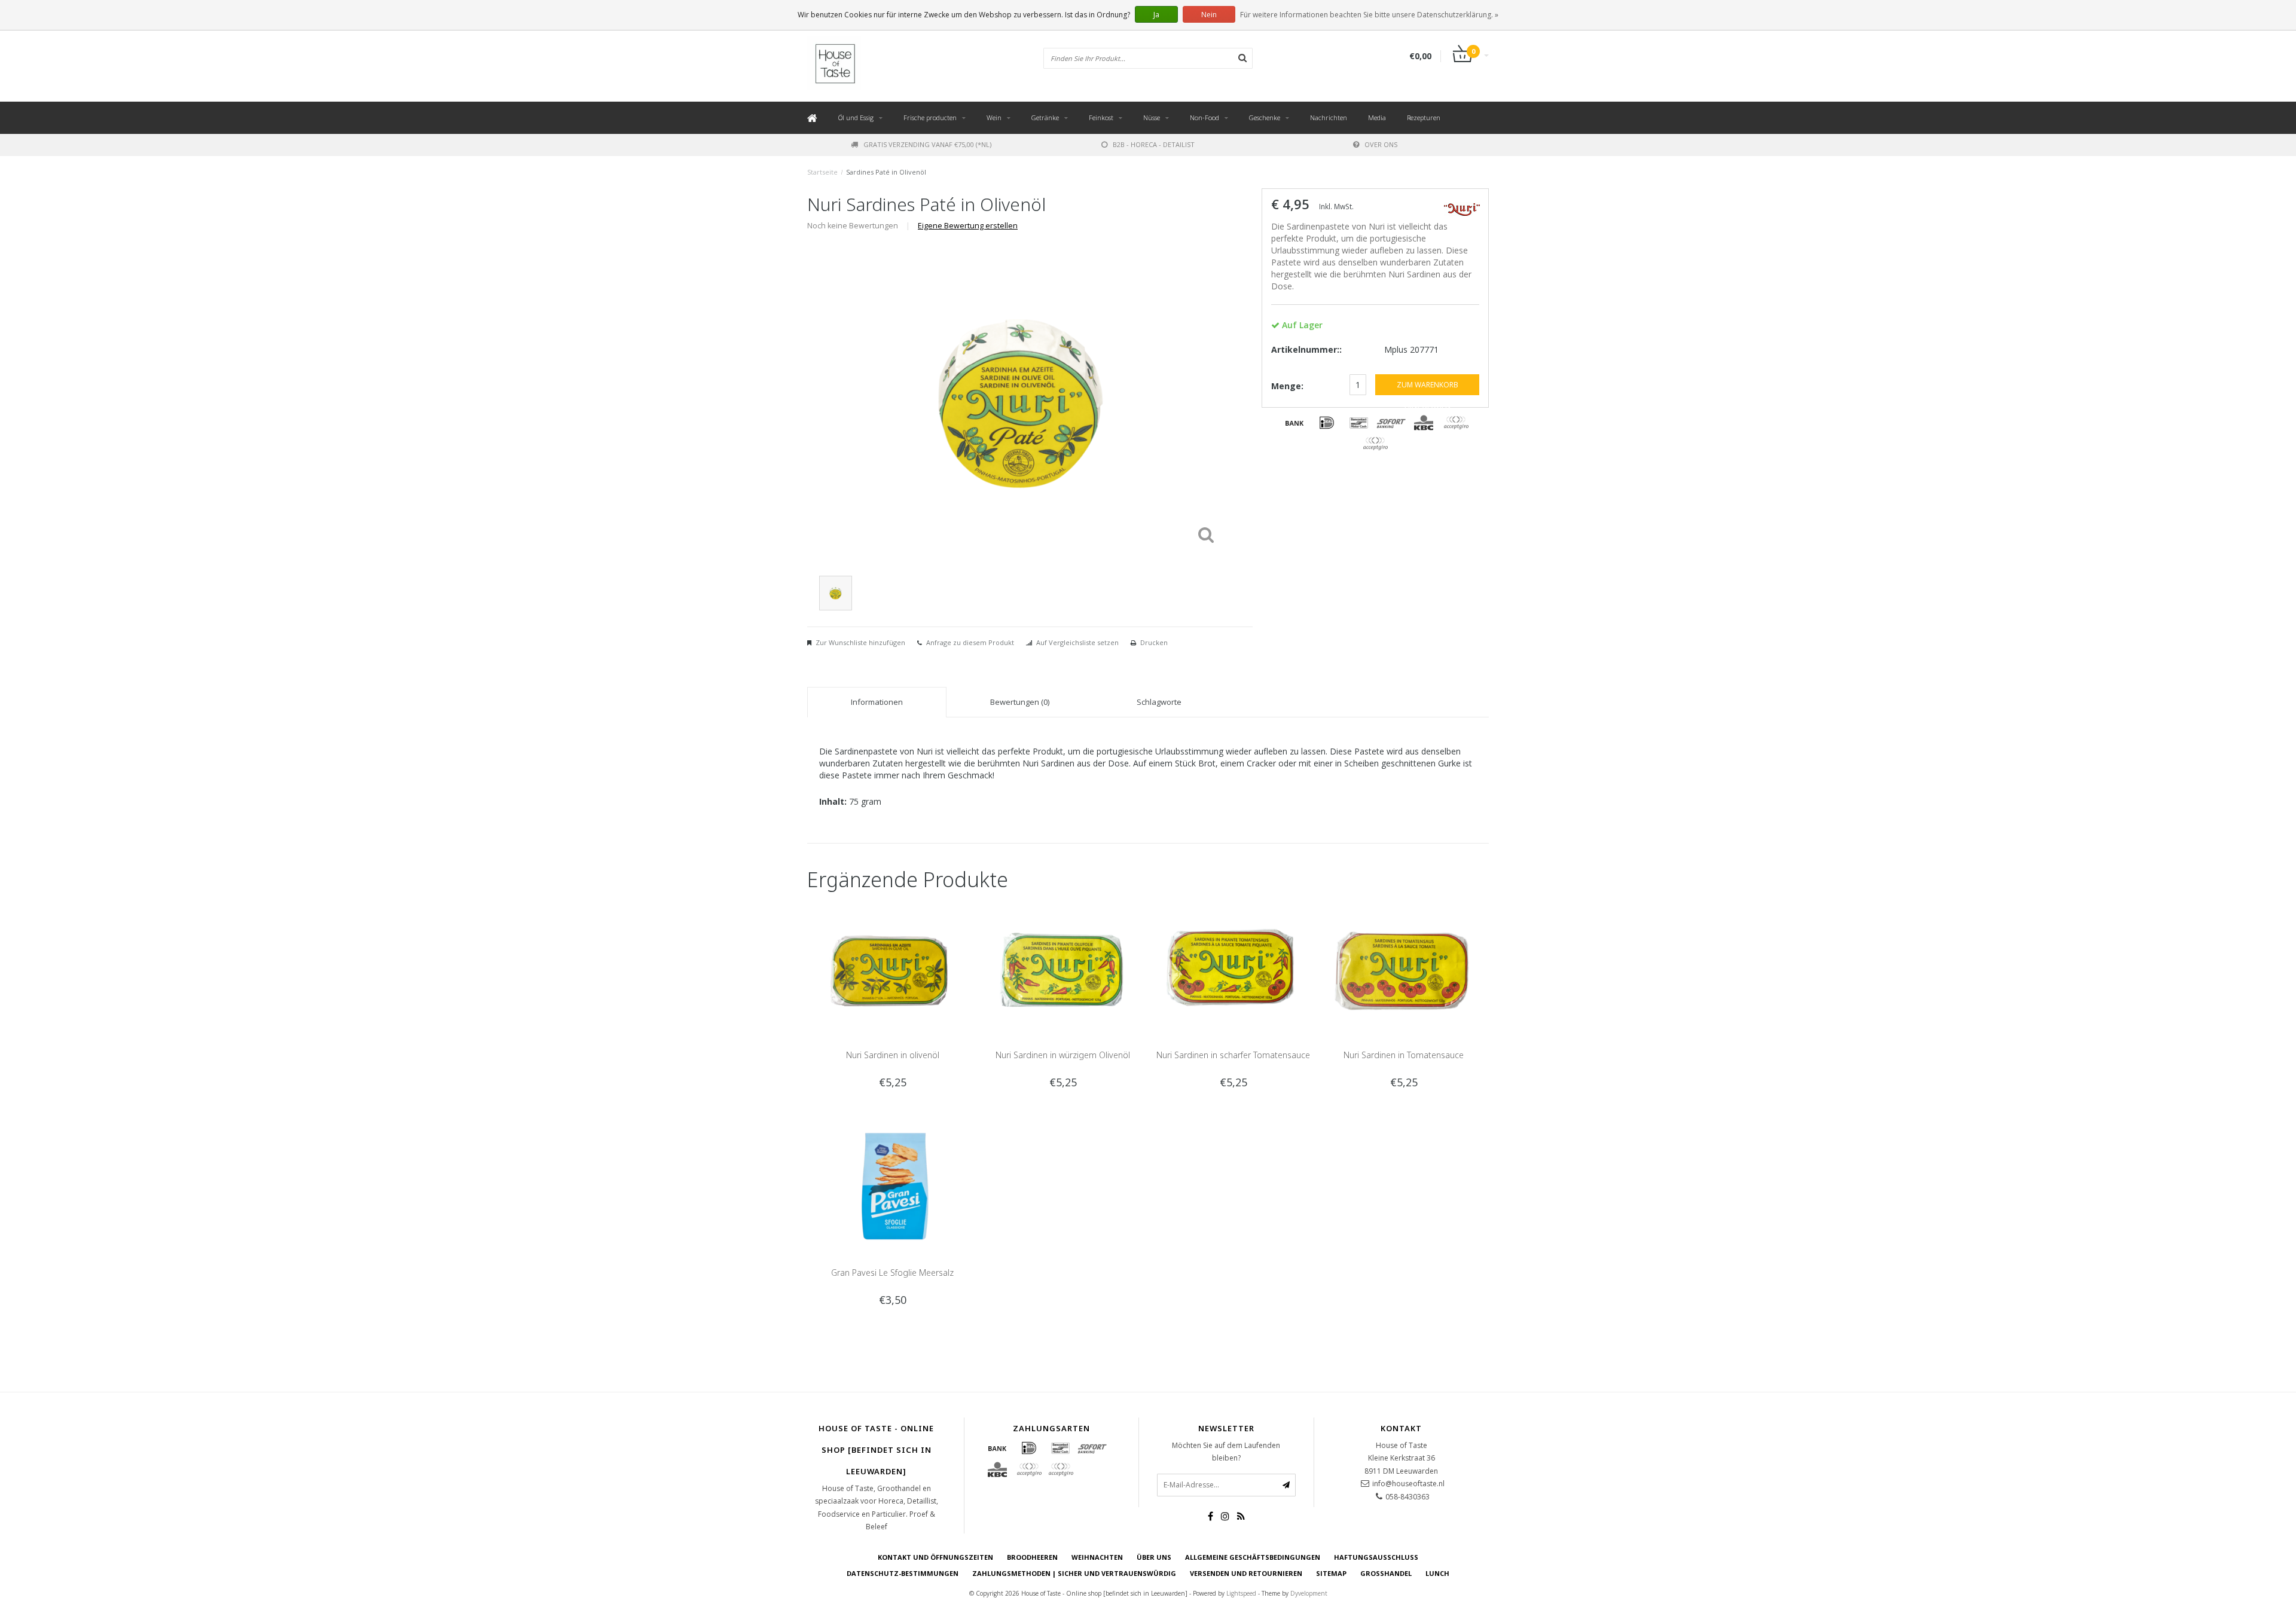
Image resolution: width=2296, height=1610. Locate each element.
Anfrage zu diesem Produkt (970, 642)
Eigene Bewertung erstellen (968, 226)
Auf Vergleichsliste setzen (1077, 642)
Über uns (1154, 1557)
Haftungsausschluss (1376, 1557)
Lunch (1437, 1573)
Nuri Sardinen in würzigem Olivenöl (1063, 1055)
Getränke (1045, 117)
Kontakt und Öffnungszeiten (935, 1557)
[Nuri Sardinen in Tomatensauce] (1404, 966)
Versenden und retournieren (1246, 1573)
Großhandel (1386, 1573)
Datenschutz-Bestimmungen (903, 1573)
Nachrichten (1329, 117)
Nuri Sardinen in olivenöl (893, 1055)
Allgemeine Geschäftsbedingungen (1253, 1557)
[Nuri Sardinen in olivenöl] (892, 966)
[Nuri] (1462, 208)
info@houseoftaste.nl (1408, 1484)
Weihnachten (1097, 1557)
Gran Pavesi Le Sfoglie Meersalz (892, 1273)
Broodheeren (1032, 1557)
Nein (1209, 15)
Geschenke (1265, 117)
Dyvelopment (1309, 1593)
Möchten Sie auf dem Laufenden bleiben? (1226, 1452)
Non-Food (1205, 117)
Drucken (1154, 642)
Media (1377, 117)
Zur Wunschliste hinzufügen (860, 642)
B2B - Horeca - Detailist (1154, 144)
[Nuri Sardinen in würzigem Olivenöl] (1063, 966)
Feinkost (1101, 117)
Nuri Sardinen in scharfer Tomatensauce (1233, 1055)
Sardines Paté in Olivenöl (886, 172)
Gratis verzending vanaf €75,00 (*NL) (927, 144)
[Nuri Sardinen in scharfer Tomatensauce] (1233, 966)
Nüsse (1152, 117)
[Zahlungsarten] (1294, 423)
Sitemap (1331, 1573)
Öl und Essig (856, 117)
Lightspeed (1241, 1593)
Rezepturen (1424, 117)
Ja (1156, 15)
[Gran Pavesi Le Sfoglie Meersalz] (892, 1184)
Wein (994, 117)
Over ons (1381, 144)
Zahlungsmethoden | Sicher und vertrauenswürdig (1074, 1573)
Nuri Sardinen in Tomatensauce (1404, 1055)
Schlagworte (1159, 702)
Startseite (822, 172)
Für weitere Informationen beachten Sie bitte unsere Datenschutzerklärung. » (1369, 15)
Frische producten (930, 117)
